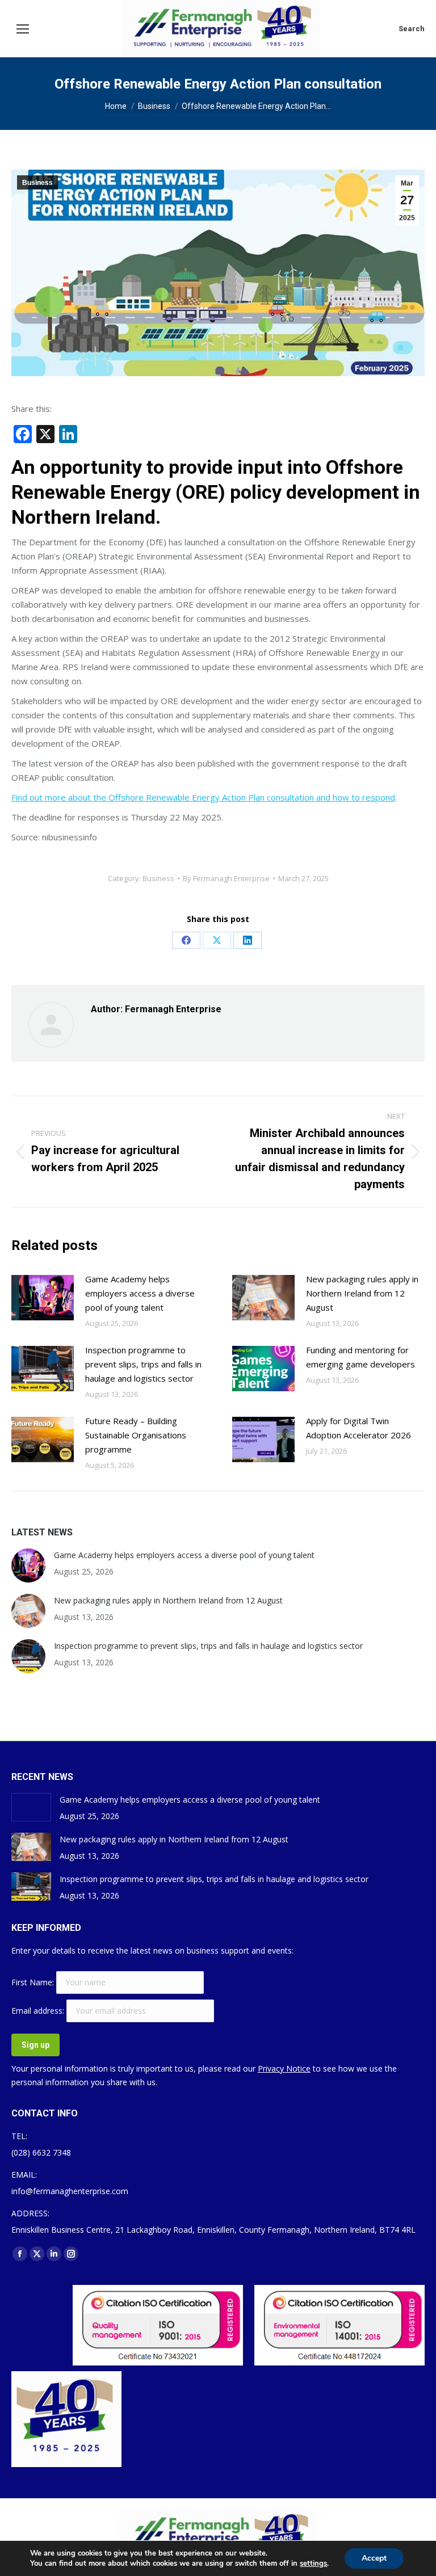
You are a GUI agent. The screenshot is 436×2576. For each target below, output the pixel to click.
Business (37, 183)
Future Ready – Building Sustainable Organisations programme (136, 1435)
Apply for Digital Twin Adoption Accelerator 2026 (359, 1428)
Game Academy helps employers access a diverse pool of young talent (140, 1293)
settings (313, 2564)
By (226, 878)
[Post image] (43, 1298)
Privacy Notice (284, 2068)
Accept (374, 2558)
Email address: (39, 2011)
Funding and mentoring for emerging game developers (360, 1357)
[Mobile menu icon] (23, 29)
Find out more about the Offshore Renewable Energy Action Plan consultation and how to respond (203, 797)
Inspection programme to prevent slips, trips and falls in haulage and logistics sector (143, 1364)
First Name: (34, 1982)
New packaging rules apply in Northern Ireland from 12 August (362, 1293)
